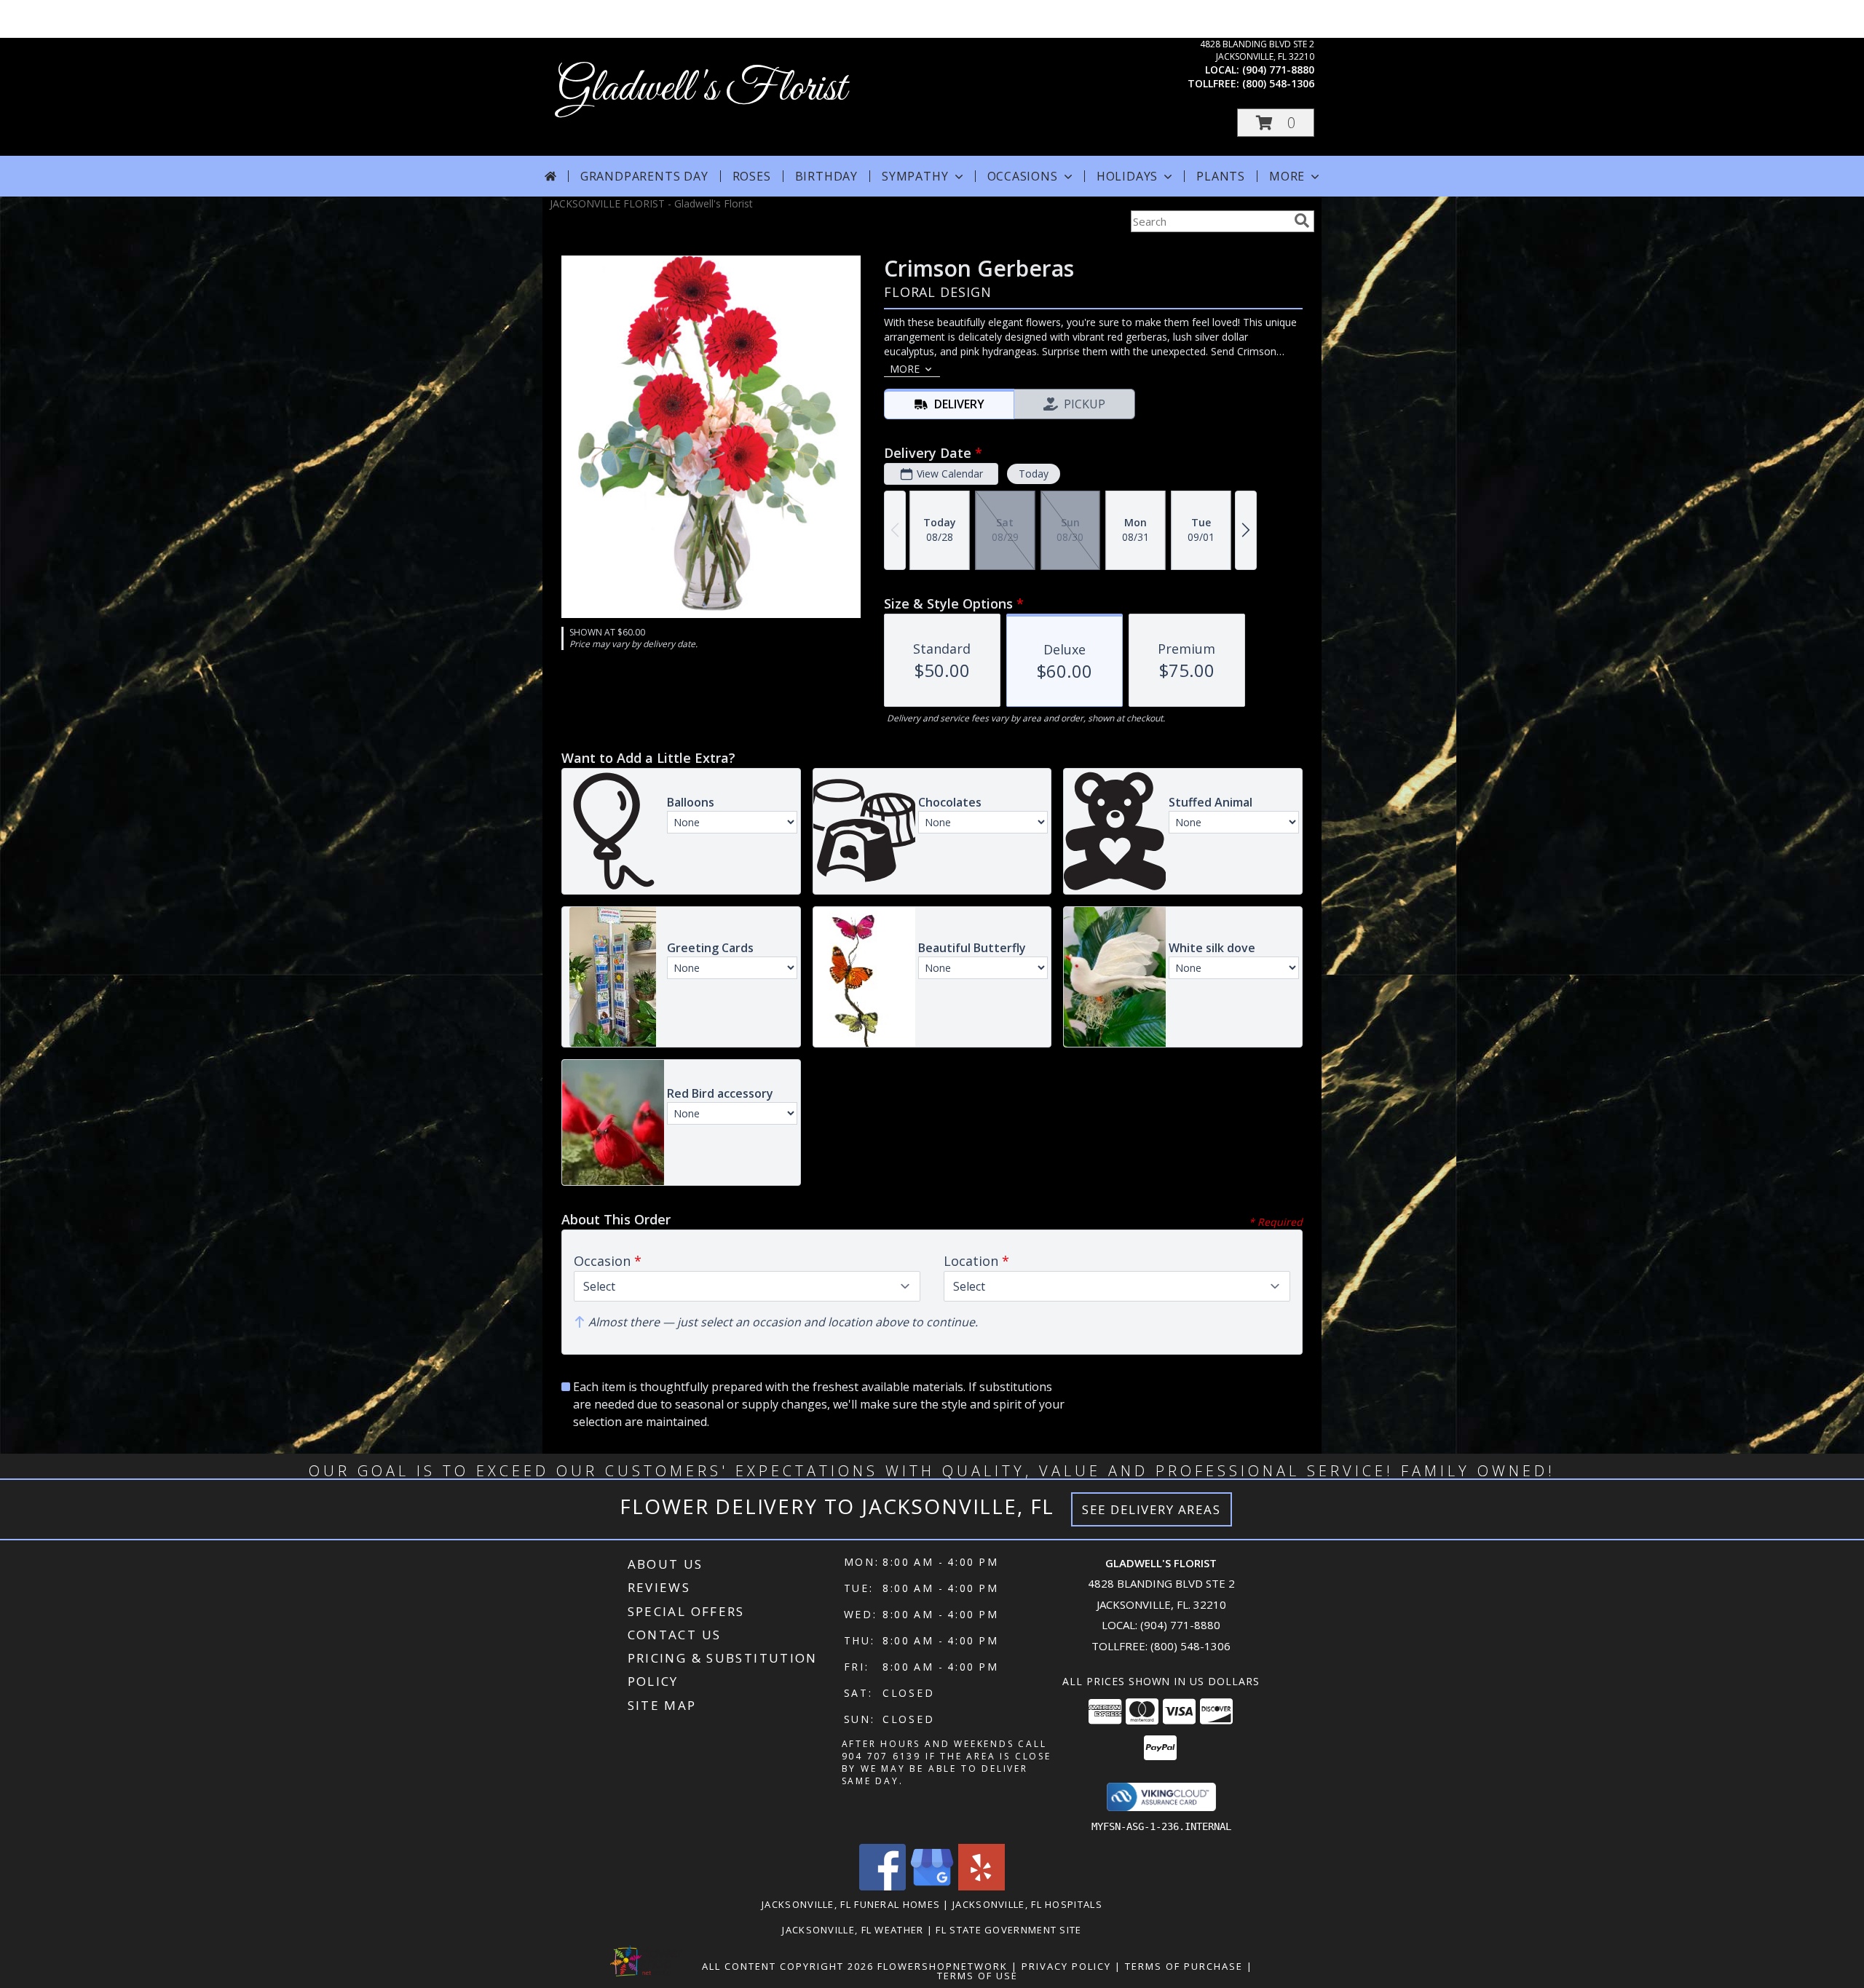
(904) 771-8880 (1278, 70)
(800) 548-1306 (1278, 83)
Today (1034, 474)
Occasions (1023, 176)
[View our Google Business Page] (932, 1886)
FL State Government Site (1008, 1930)
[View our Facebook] (882, 1886)
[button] (1276, 123)
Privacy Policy (1066, 1966)
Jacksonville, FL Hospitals (1027, 1904)
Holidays (1127, 176)
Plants (1221, 176)
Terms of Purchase (1184, 1966)
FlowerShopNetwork (943, 1966)
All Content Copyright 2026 (788, 1966)
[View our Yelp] (982, 1886)
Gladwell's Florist (702, 89)
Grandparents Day (644, 176)
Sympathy (915, 176)
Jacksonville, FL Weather (853, 1930)
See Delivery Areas (1152, 1509)
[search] (1302, 221)
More (1287, 176)
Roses (752, 176)
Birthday (826, 176)
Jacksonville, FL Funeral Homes (851, 1904)
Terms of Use (978, 1976)
